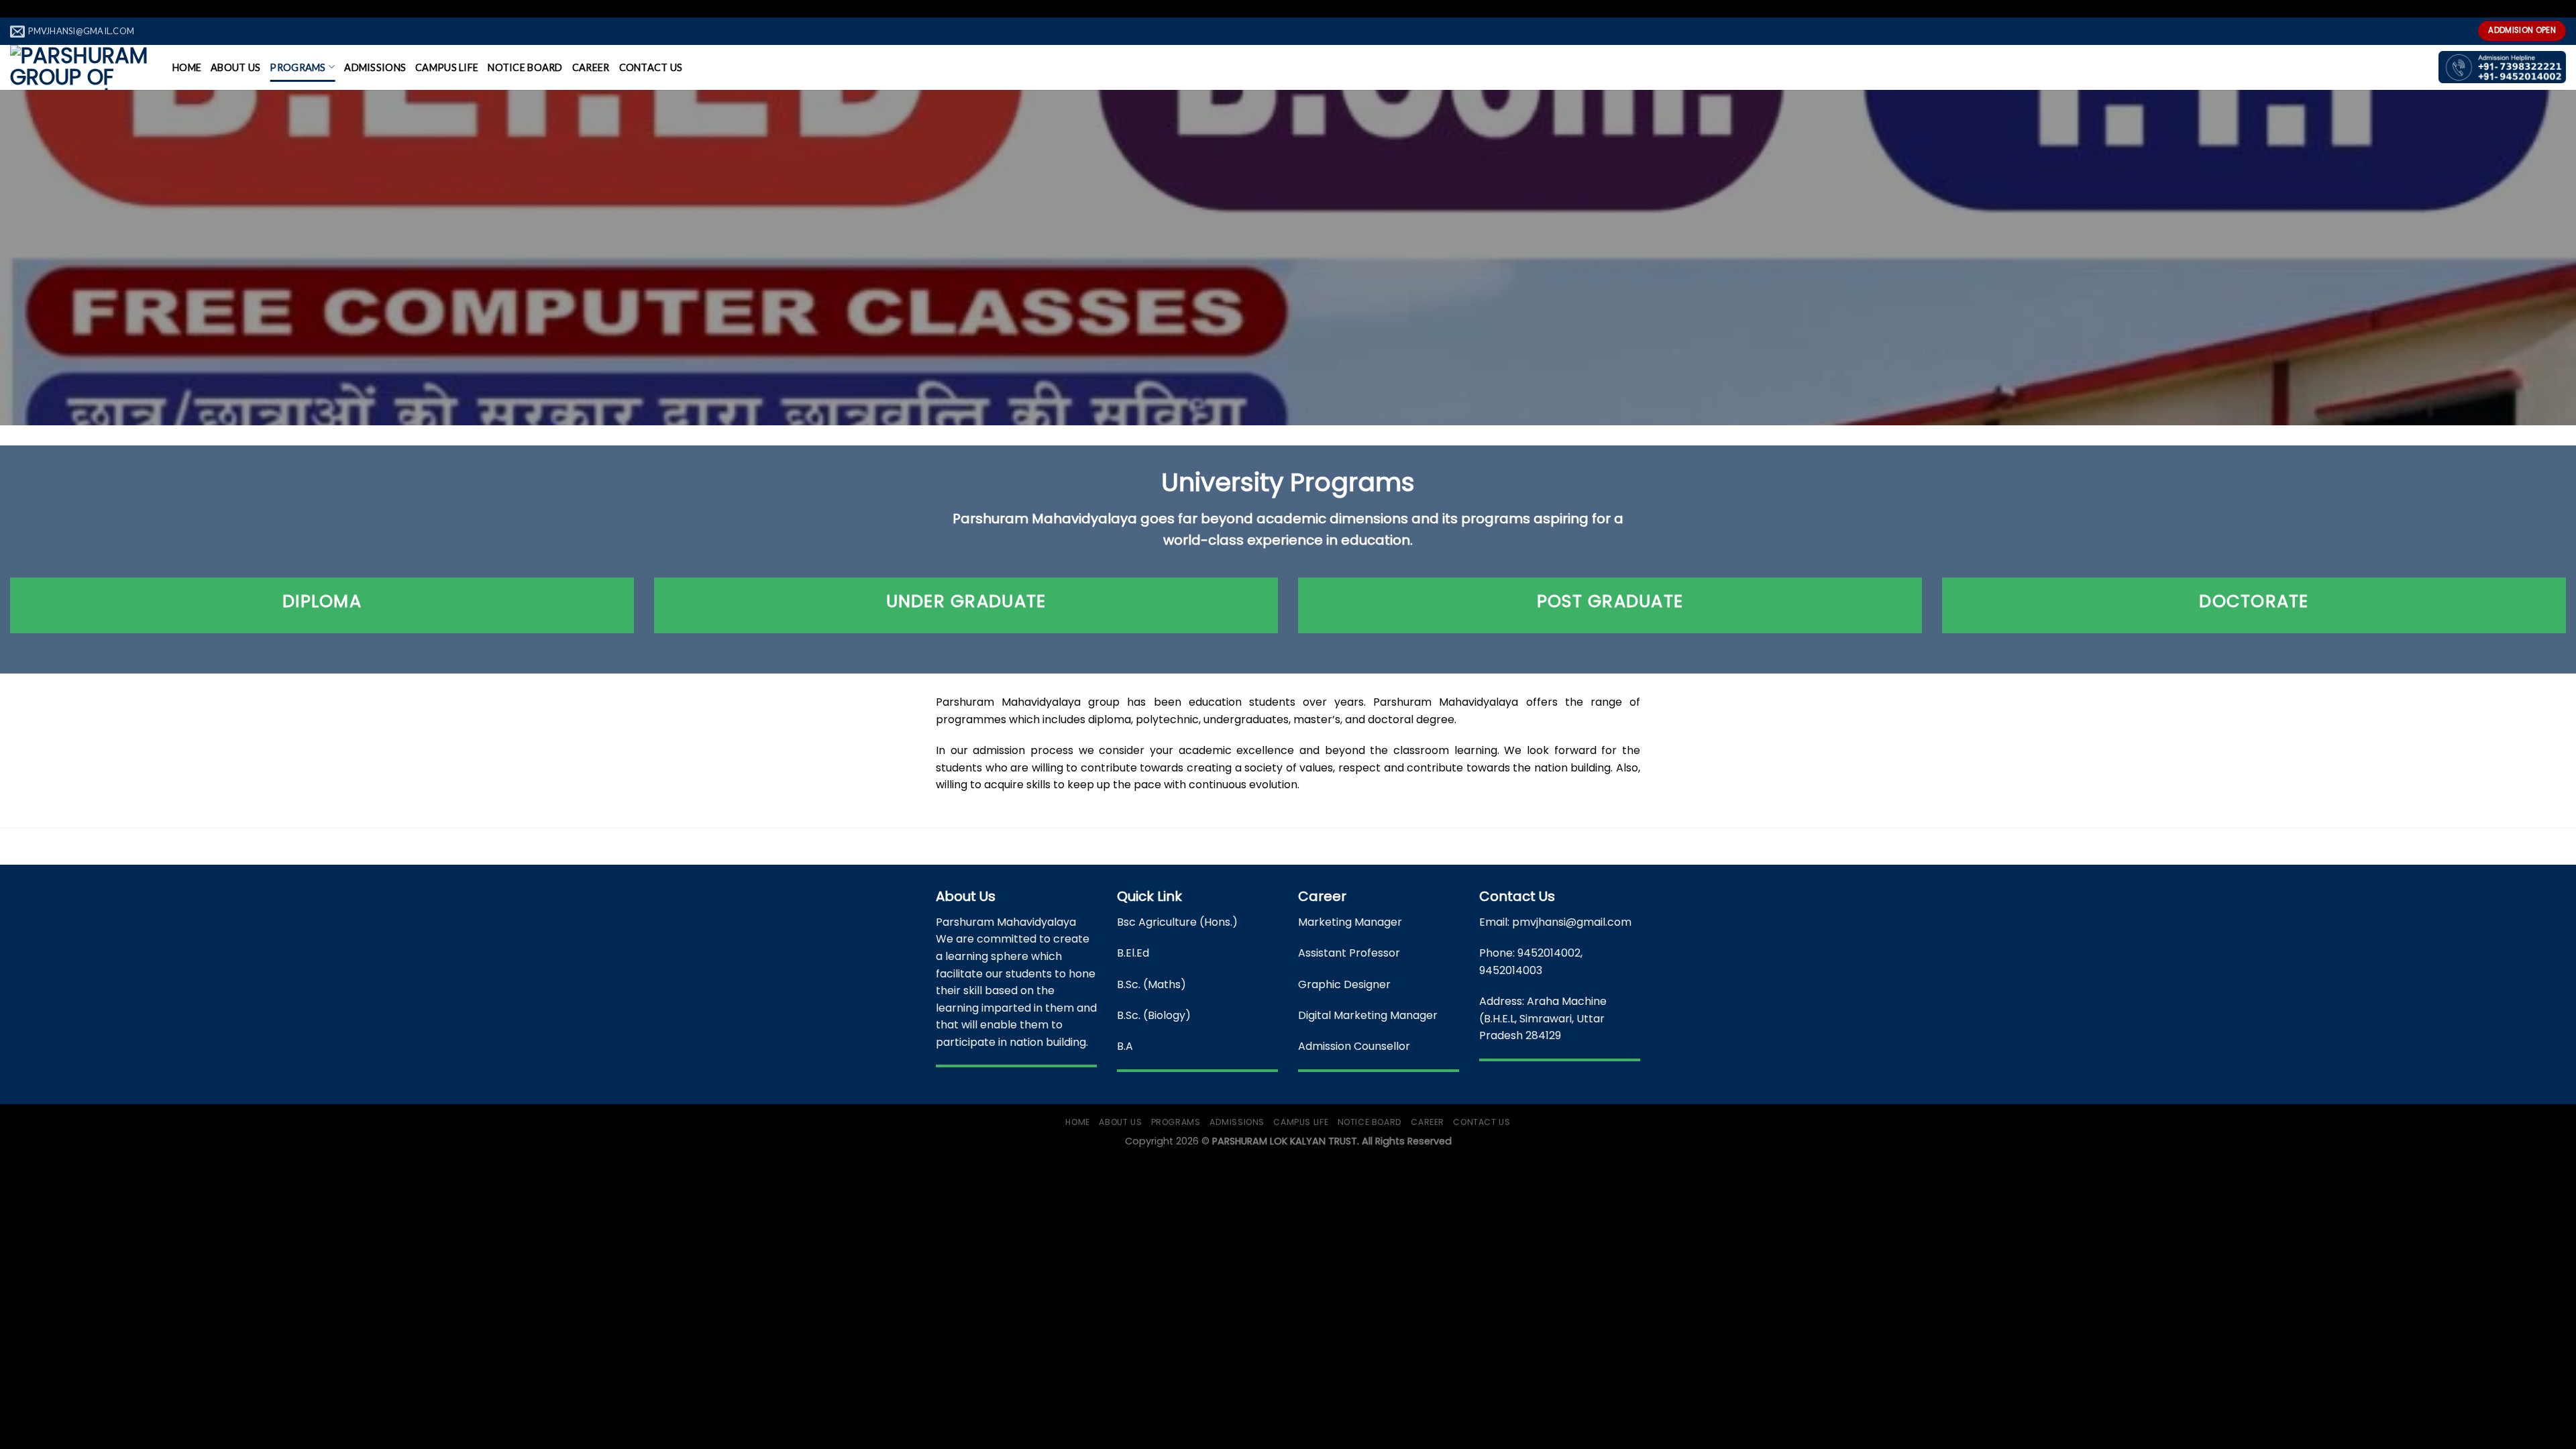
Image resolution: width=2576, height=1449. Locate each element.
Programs (298, 67)
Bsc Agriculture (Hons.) (1177, 922)
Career (591, 67)
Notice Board (525, 67)
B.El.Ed (1133, 953)
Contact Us (651, 67)
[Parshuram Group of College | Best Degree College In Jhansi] (81, 67)
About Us (235, 67)
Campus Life (447, 67)
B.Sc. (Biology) (1154, 1015)
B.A (1125, 1046)
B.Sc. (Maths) (1151, 984)
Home (187, 67)
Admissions (375, 67)
